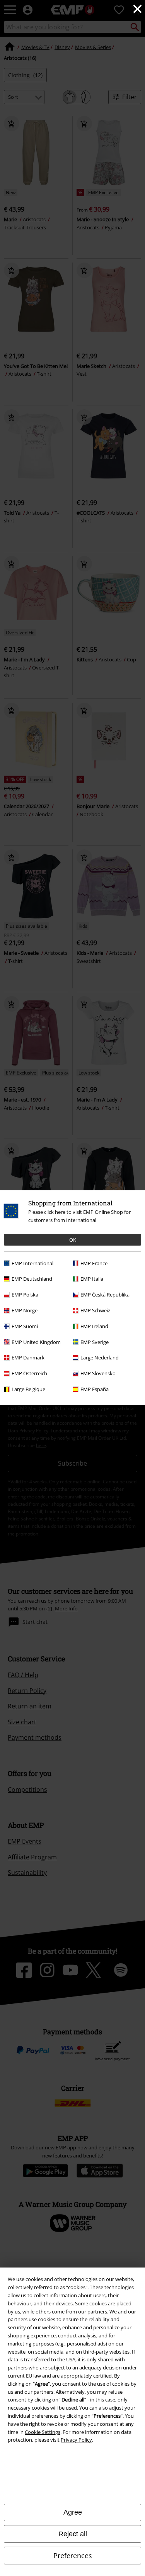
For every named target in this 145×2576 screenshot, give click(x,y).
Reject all (73, 2534)
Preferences (73, 2556)
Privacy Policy (76, 2440)
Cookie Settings (43, 2432)
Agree (73, 2512)
